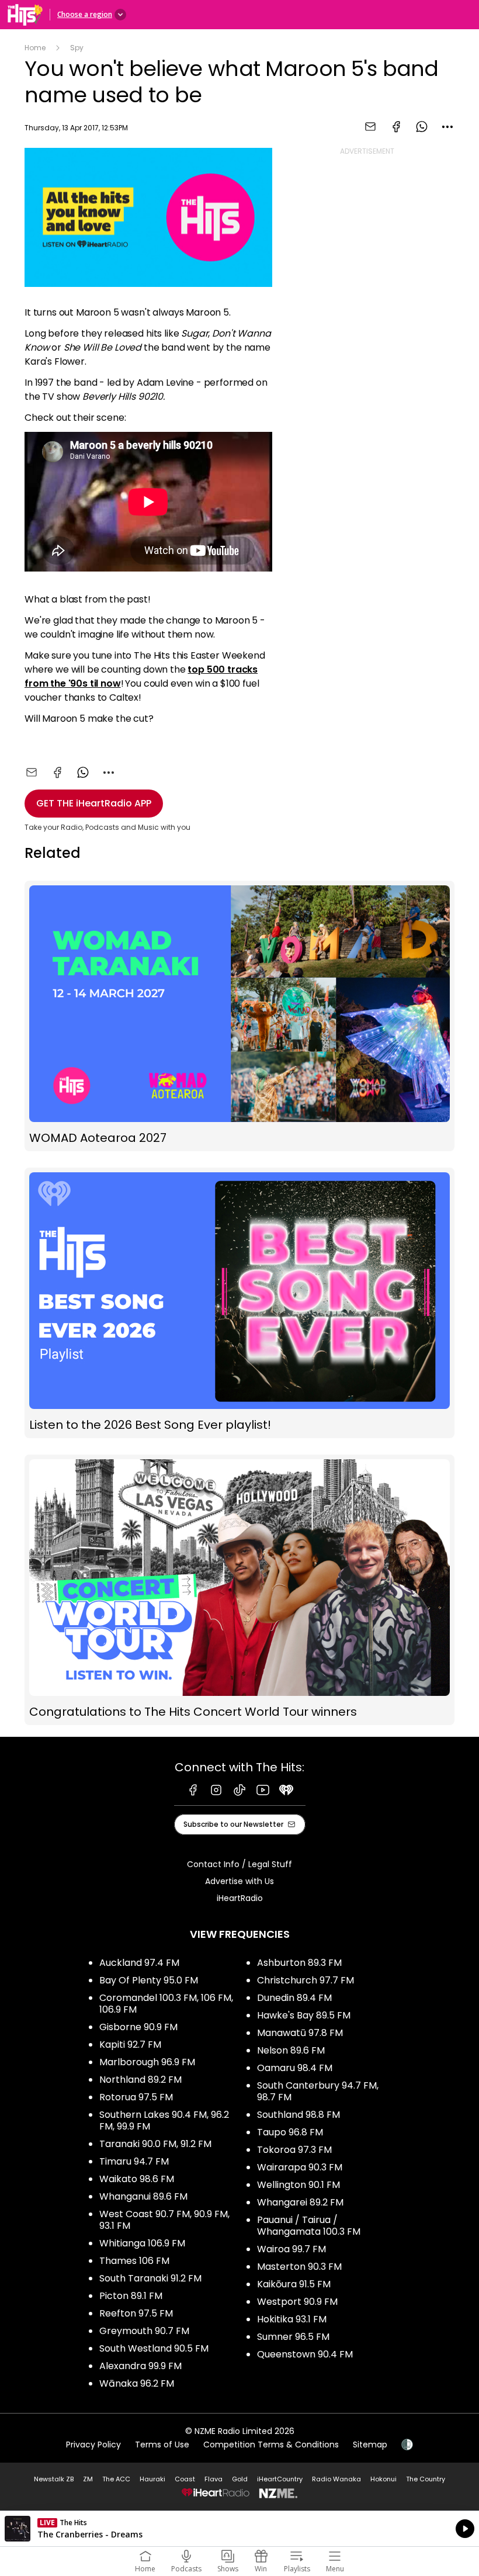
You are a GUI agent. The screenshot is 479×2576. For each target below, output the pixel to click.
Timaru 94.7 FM (134, 2161)
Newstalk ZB (54, 2479)
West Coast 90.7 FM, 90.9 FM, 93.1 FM (164, 2220)
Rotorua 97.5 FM (136, 2097)
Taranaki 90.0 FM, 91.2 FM (155, 2144)
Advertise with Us (239, 1881)
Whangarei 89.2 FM (300, 2202)
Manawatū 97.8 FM (300, 2033)
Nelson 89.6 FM (291, 2050)
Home (35, 48)
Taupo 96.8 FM (290, 2132)
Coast (185, 2479)
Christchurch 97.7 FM (306, 1980)
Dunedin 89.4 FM (294, 1998)
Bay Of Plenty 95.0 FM (149, 1980)
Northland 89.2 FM (140, 2080)
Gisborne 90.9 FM (138, 2027)
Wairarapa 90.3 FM (300, 2167)
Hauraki (152, 2479)
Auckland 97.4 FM (139, 1963)
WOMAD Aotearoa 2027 (239, 1016)
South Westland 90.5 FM (154, 2348)
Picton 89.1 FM (131, 2296)
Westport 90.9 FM (297, 2302)
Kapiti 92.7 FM (130, 2044)
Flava (214, 2479)
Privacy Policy (93, 2445)
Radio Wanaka (336, 2479)
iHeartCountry (280, 2479)
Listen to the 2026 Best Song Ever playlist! (239, 1303)
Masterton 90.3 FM (299, 2267)
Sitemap (370, 2445)
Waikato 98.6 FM (137, 2179)
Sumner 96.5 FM (293, 2337)
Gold (240, 2479)
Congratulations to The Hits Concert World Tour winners (239, 1590)
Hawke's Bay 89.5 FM (304, 2015)
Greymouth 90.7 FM (144, 2331)
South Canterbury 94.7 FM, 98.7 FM (318, 2091)
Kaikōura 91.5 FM (294, 2284)
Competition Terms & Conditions (271, 2445)
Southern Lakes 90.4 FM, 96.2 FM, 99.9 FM (164, 2120)
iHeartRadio (240, 1898)
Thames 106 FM (134, 2261)
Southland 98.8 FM (298, 2115)
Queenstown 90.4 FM (305, 2354)
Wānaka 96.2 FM (137, 2383)
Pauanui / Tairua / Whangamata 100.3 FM (309, 2226)
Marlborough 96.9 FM (147, 2062)
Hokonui (383, 2479)
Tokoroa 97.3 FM (294, 2150)
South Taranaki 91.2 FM (150, 2278)
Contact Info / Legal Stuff (239, 1864)
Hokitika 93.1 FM (292, 2319)
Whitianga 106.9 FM (142, 2243)
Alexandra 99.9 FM (140, 2366)
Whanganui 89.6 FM (143, 2196)
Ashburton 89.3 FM (299, 1963)
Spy (77, 48)
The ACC (116, 2479)
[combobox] (447, 127)
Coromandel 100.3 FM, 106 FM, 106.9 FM (166, 2004)
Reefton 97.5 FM (136, 2313)
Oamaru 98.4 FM (295, 2068)
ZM (88, 2479)
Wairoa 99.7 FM (291, 2249)
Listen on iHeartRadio (239, 2529)
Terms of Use (162, 2445)
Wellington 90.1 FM (298, 2185)
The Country (426, 2479)
